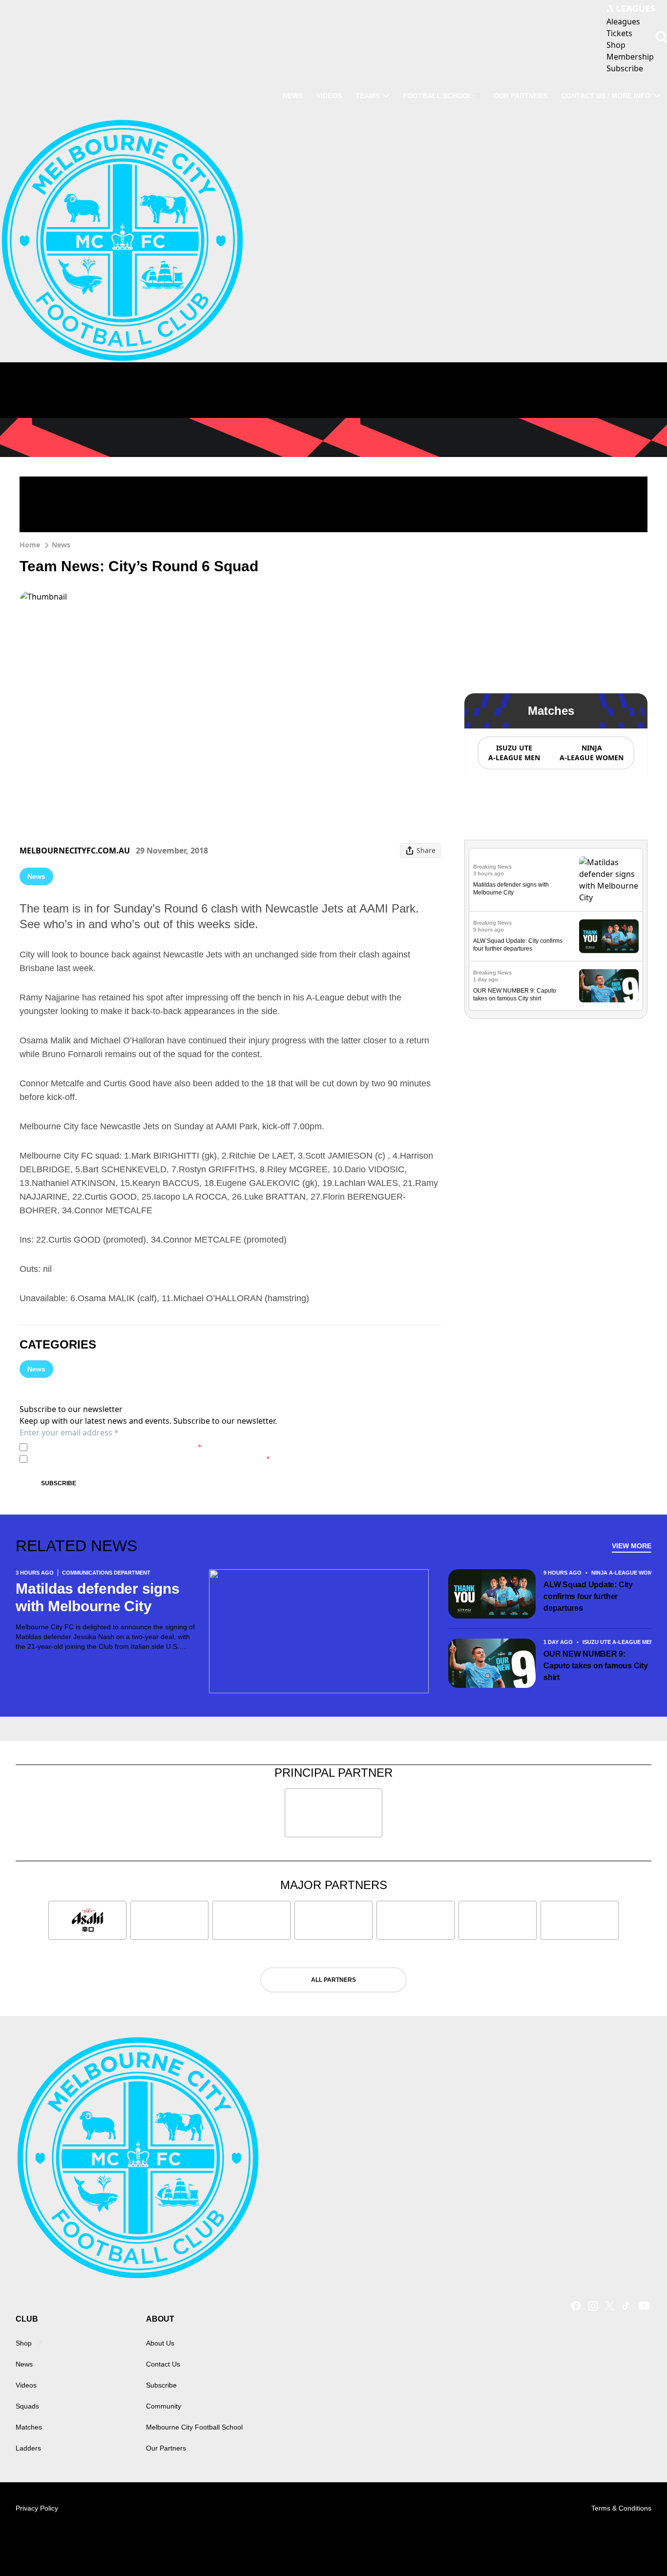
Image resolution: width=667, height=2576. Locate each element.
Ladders (28, 2448)
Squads (27, 2406)
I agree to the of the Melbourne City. (116, 1447)
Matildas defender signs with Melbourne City (97, 1597)
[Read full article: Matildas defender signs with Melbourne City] (609, 880)
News (293, 96)
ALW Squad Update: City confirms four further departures (588, 1596)
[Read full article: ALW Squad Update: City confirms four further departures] (609, 936)
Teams (367, 96)
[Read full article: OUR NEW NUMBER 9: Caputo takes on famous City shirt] (609, 986)
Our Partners (521, 96)
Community (164, 2406)
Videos (329, 96)
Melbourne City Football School (194, 2427)
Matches (29, 2427)
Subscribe (59, 1483)
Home (30, 545)
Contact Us (163, 2364)
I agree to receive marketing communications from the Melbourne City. (151, 1459)
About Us (160, 2343)
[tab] (514, 753)
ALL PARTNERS (333, 1980)
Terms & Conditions (621, 2508)
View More (632, 1546)
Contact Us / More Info (606, 96)
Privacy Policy (99, 1447)
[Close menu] (637, 2546)
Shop (24, 2343)
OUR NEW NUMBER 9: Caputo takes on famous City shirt (596, 1666)
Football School (438, 96)
